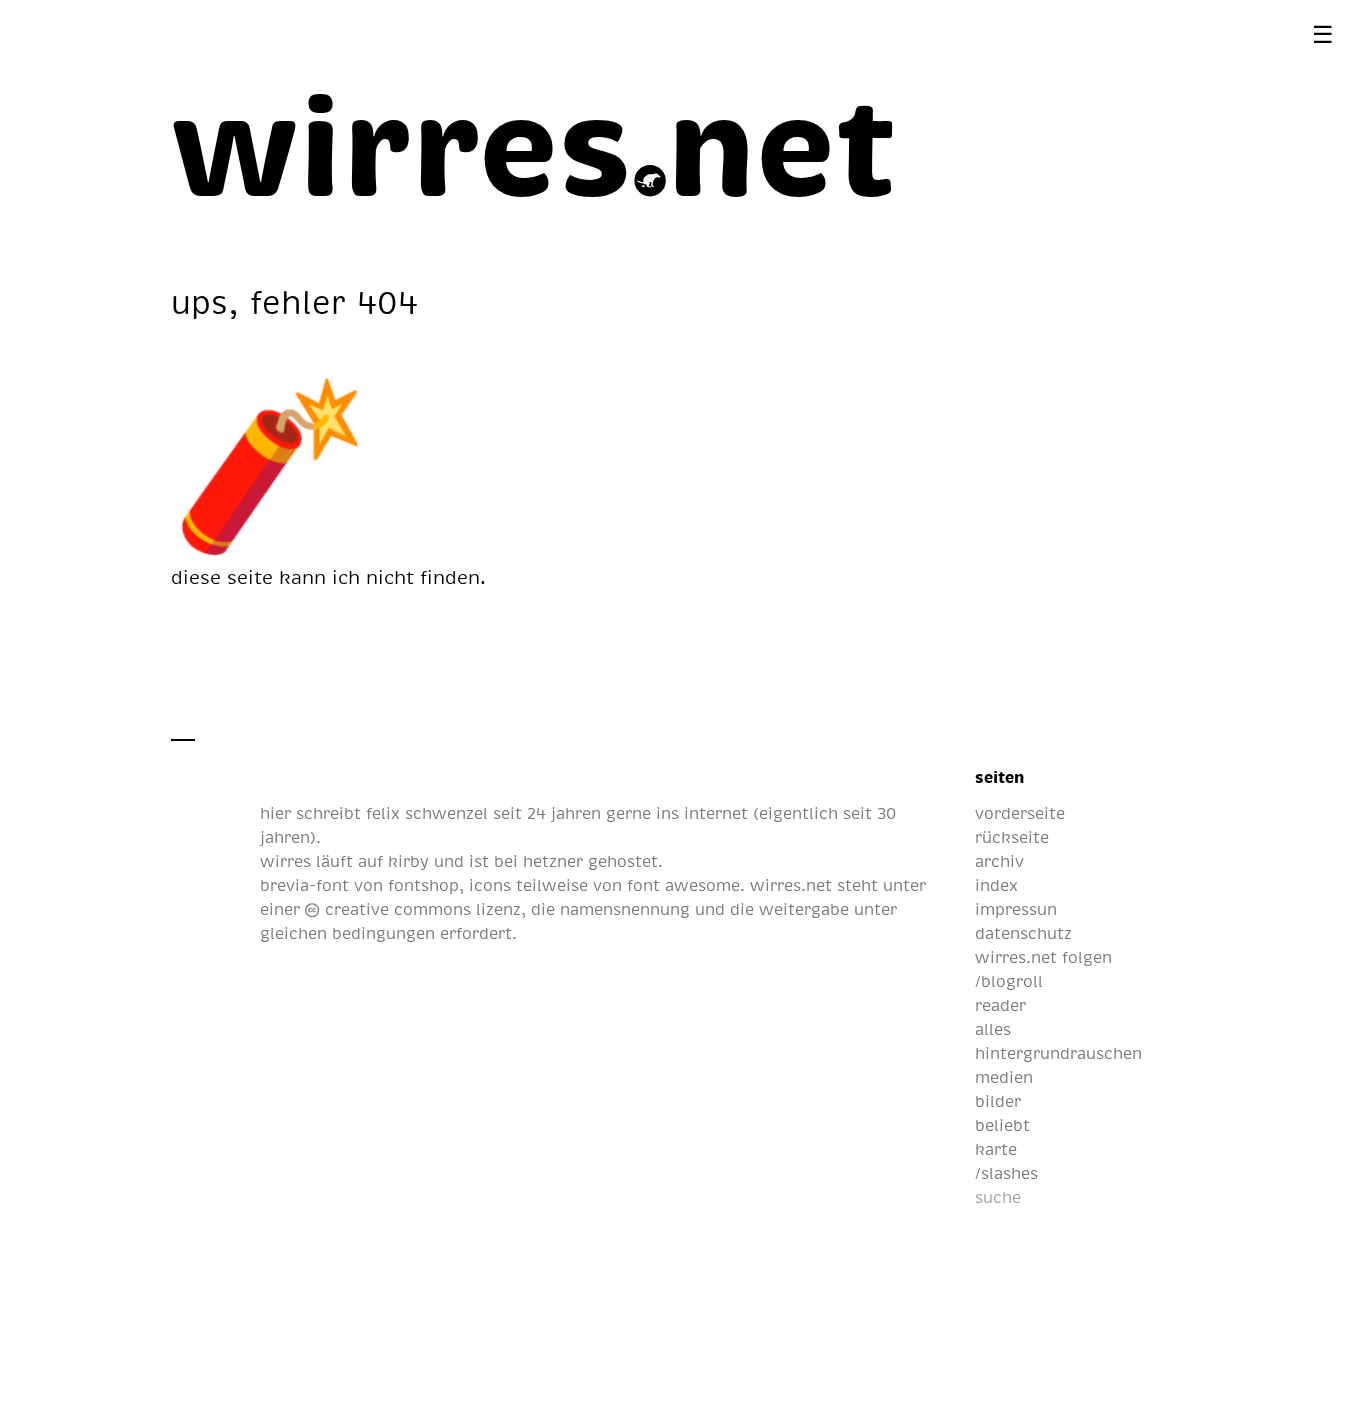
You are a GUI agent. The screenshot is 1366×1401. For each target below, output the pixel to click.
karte (996, 1149)
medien (1004, 1077)
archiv (999, 861)
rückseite (1012, 837)
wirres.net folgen (1043, 957)
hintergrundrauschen (1058, 1053)
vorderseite (1020, 813)
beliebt (1002, 1125)
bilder (998, 1101)
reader (1000, 1005)
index (996, 885)
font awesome (683, 885)
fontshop (423, 885)
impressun (1016, 909)
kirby (408, 861)
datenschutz (1023, 933)
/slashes (1006, 1173)
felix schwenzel (427, 813)
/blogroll (1009, 981)
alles (993, 1029)
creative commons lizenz (420, 909)
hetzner (553, 861)
